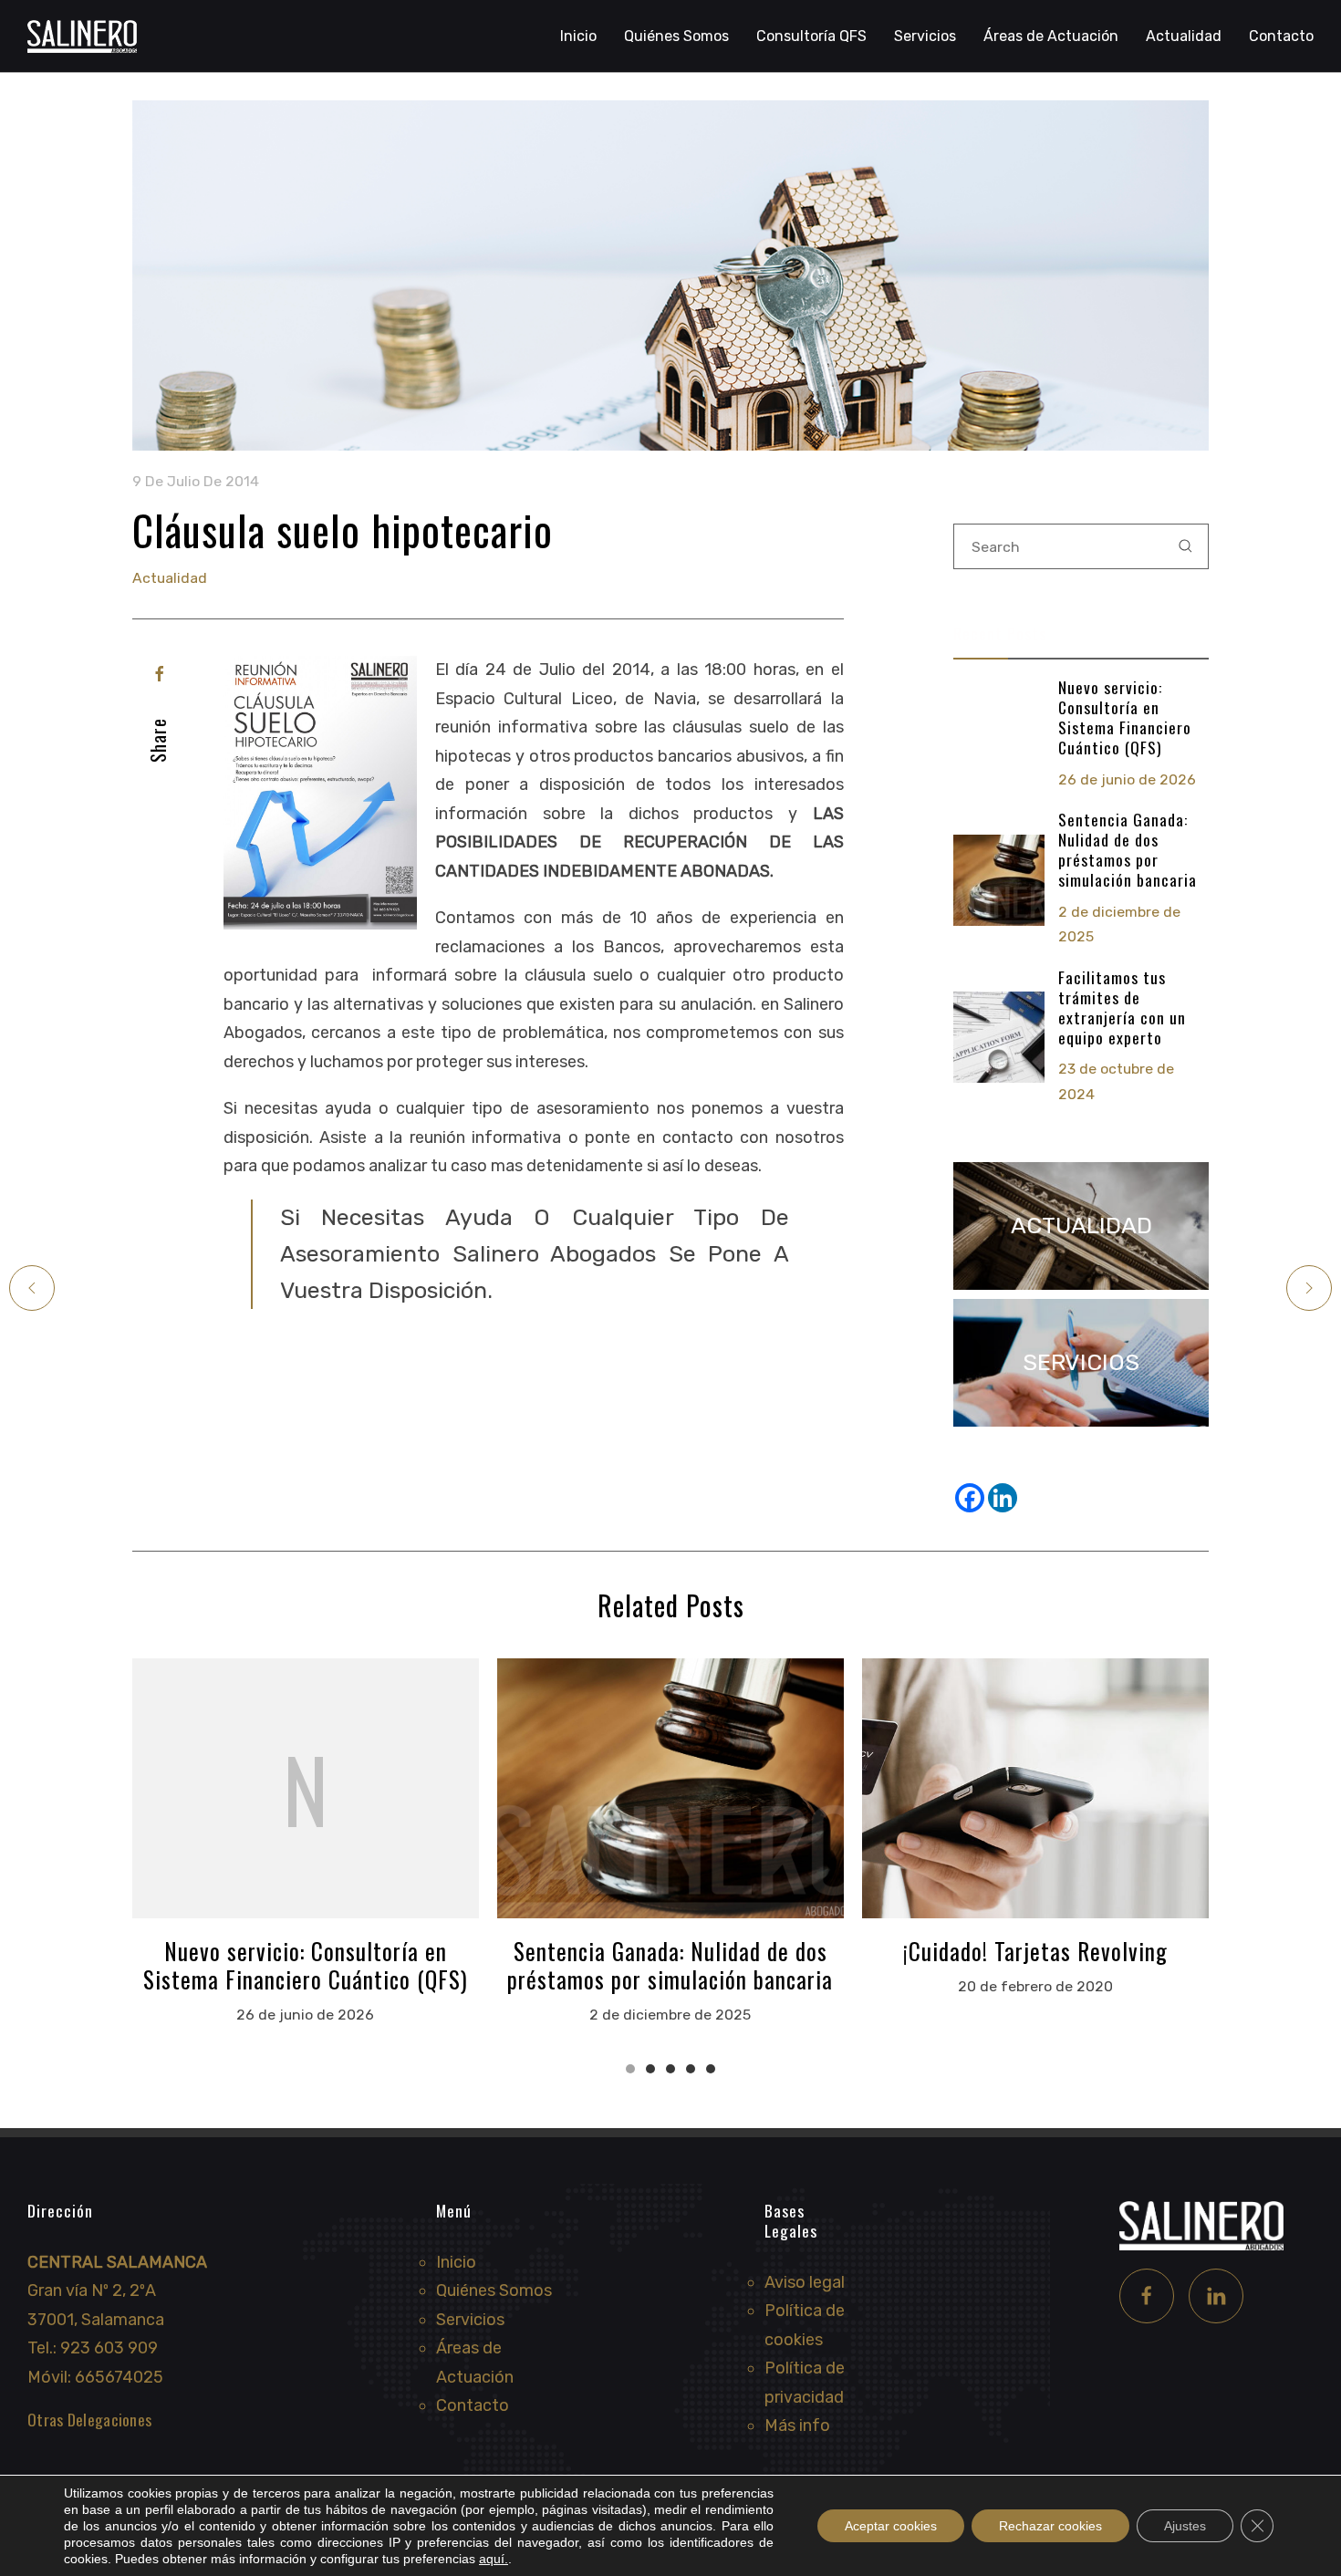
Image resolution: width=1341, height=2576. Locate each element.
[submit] (1186, 546)
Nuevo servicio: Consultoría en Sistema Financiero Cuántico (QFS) (1125, 717)
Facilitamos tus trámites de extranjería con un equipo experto (1122, 1007)
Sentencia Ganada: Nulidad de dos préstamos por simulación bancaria (1128, 849)
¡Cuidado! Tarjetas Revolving (1035, 1951)
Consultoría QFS (811, 36)
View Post (306, 1788)
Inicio (578, 36)
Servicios (470, 2320)
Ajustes (1185, 2526)
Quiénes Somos (676, 36)
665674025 (119, 2377)
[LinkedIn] (1216, 2296)
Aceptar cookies (891, 2526)
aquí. (494, 2559)
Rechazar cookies (1050, 2526)
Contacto (1281, 36)
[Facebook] (160, 674)
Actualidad (1184, 36)
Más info (797, 2425)
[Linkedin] (1003, 1498)
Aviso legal (805, 2282)
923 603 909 (109, 2348)
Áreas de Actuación (1051, 36)
